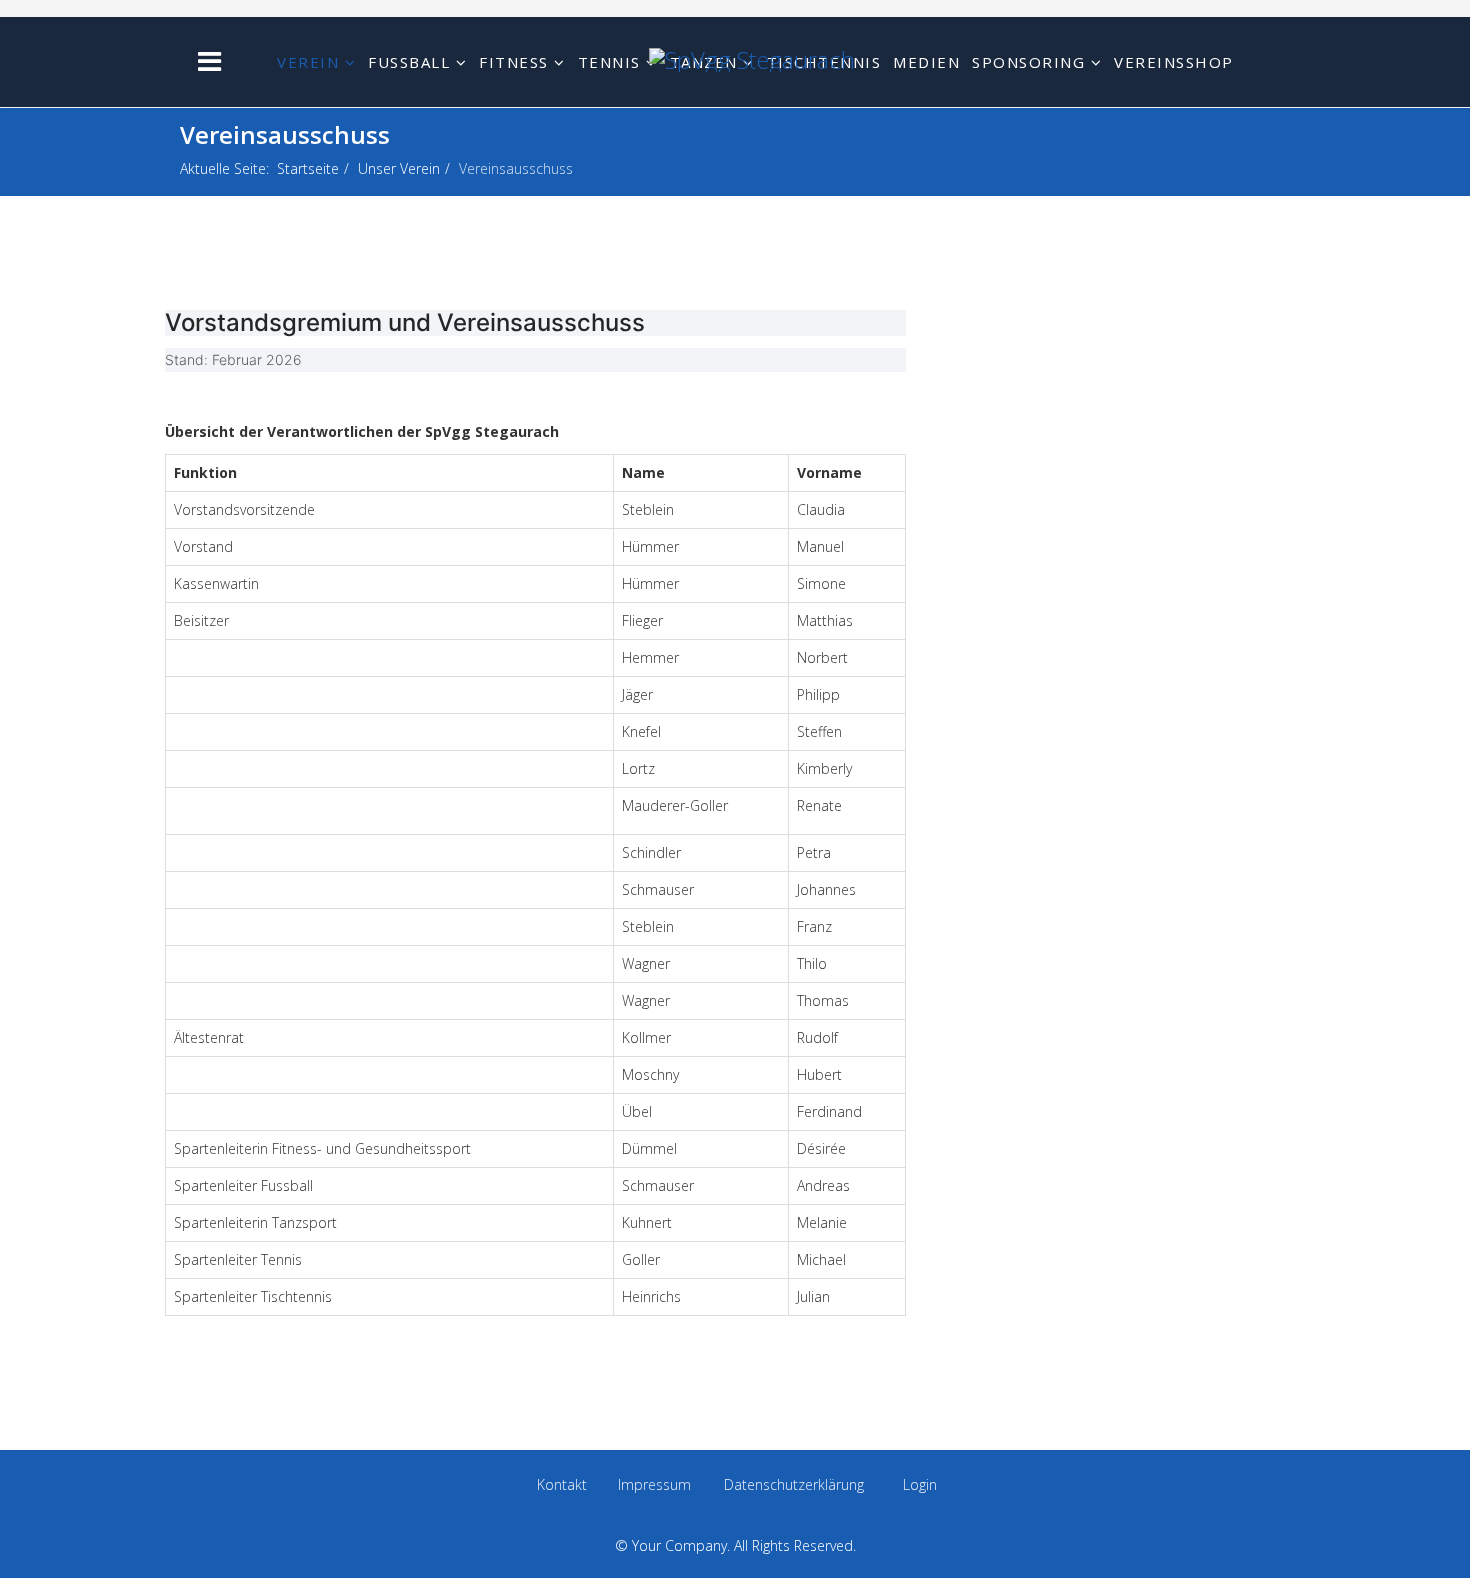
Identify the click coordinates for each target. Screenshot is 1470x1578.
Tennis (609, 62)
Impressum (654, 1484)
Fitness (514, 62)
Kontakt (562, 1484)
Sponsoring (1028, 62)
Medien (926, 62)
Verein (308, 62)
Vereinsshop (1174, 62)
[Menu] (209, 60)
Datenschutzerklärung (794, 1484)
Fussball (409, 62)
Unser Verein (399, 168)
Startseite (308, 168)
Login (920, 1484)
